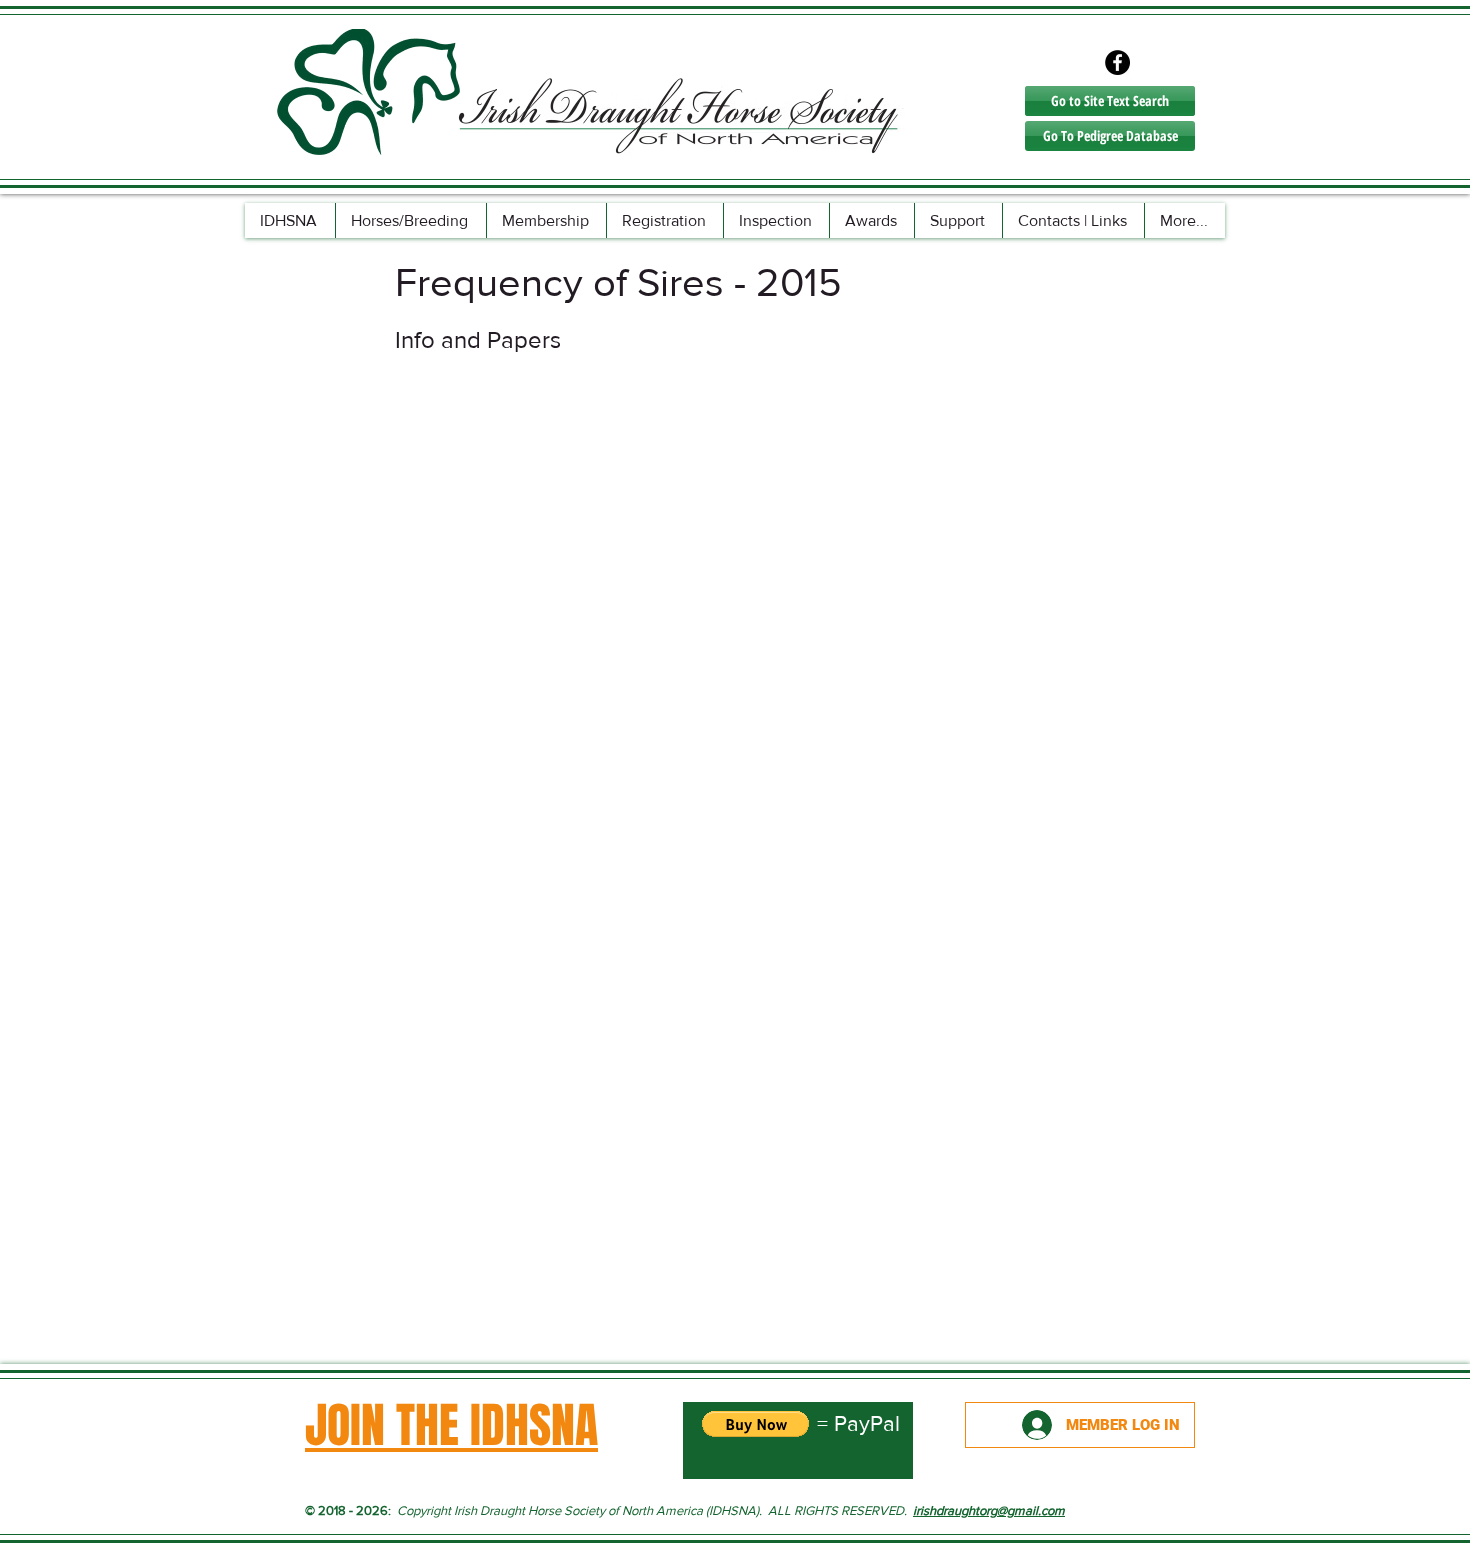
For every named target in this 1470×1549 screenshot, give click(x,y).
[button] (410, 220)
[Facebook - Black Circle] (1117, 62)
